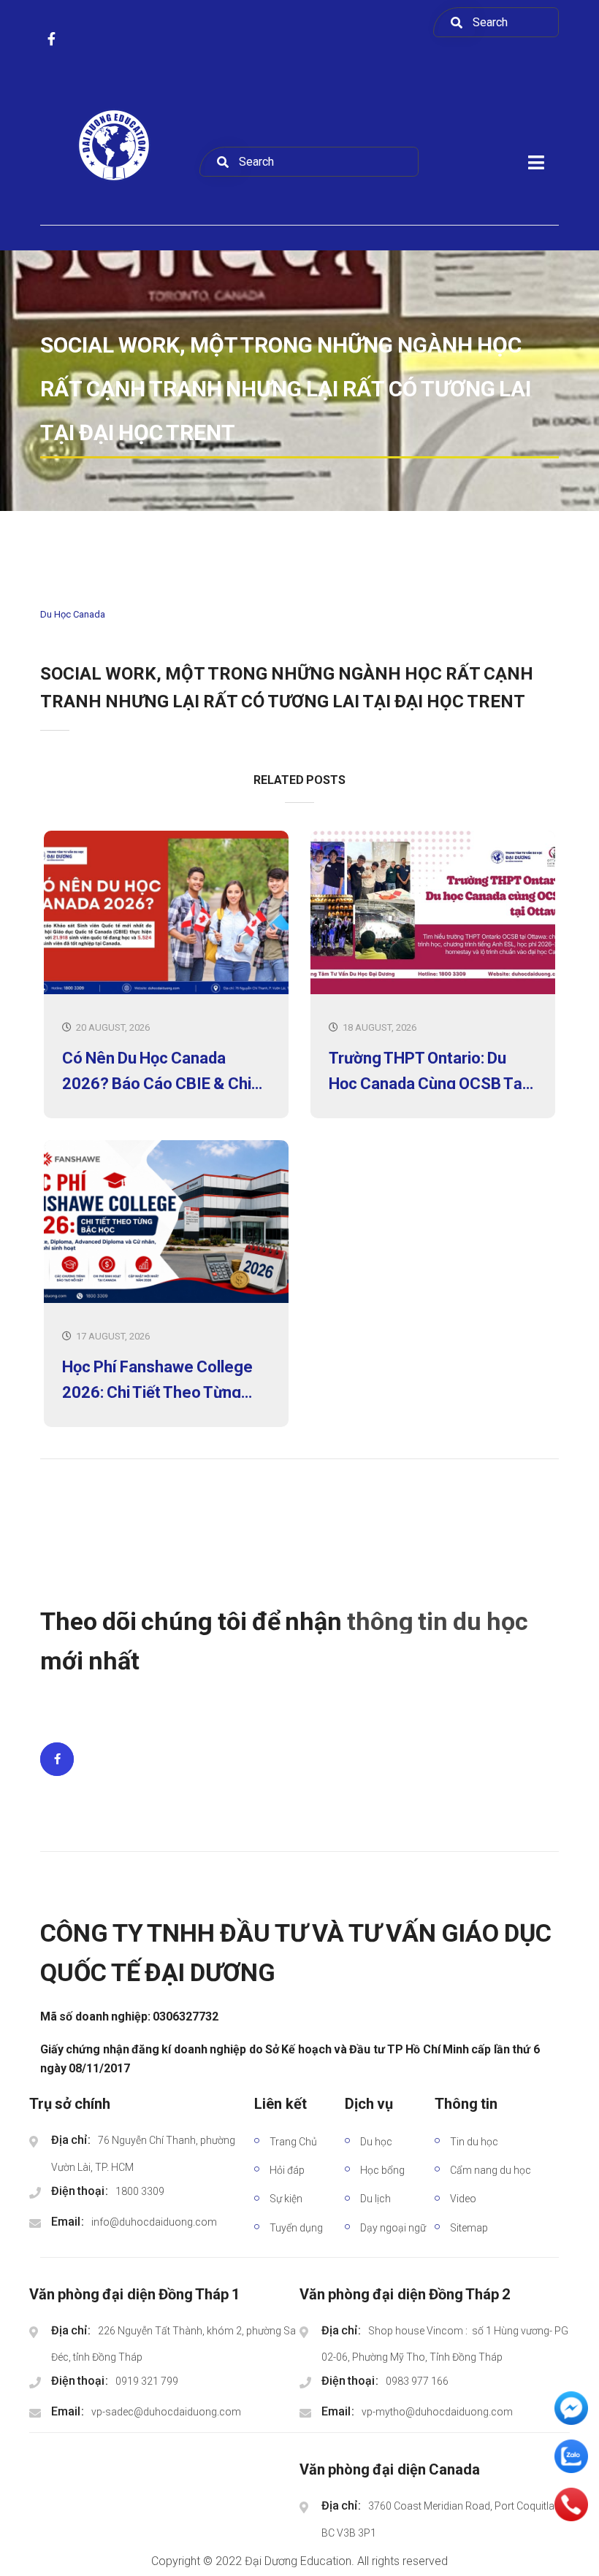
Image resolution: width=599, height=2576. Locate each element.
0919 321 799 (147, 2381)
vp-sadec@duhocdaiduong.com (166, 2412)
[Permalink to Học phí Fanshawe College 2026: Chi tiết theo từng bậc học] (166, 1300)
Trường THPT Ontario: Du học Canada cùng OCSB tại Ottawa (427, 1069)
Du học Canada (73, 614)
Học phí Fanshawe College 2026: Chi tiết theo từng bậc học (157, 1378)
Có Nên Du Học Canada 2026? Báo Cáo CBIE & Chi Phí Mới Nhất (157, 1069)
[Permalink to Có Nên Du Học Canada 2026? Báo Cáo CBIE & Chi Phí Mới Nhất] (166, 991)
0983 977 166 (417, 2381)
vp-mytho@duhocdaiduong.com (437, 2412)
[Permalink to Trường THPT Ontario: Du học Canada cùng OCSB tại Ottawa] (433, 991)
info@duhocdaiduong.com (154, 2222)
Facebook (57, 1759)
